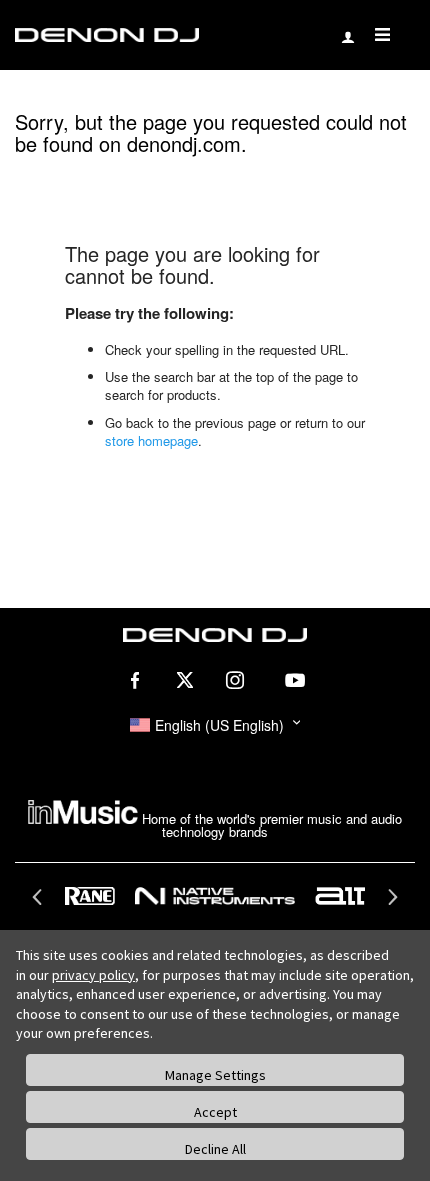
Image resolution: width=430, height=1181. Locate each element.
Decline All (215, 1149)
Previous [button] (39, 903)
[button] (215, 725)
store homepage (151, 440)
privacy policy (93, 975)
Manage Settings (215, 1075)
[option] (215, 896)
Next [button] (390, 903)
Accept (215, 1112)
